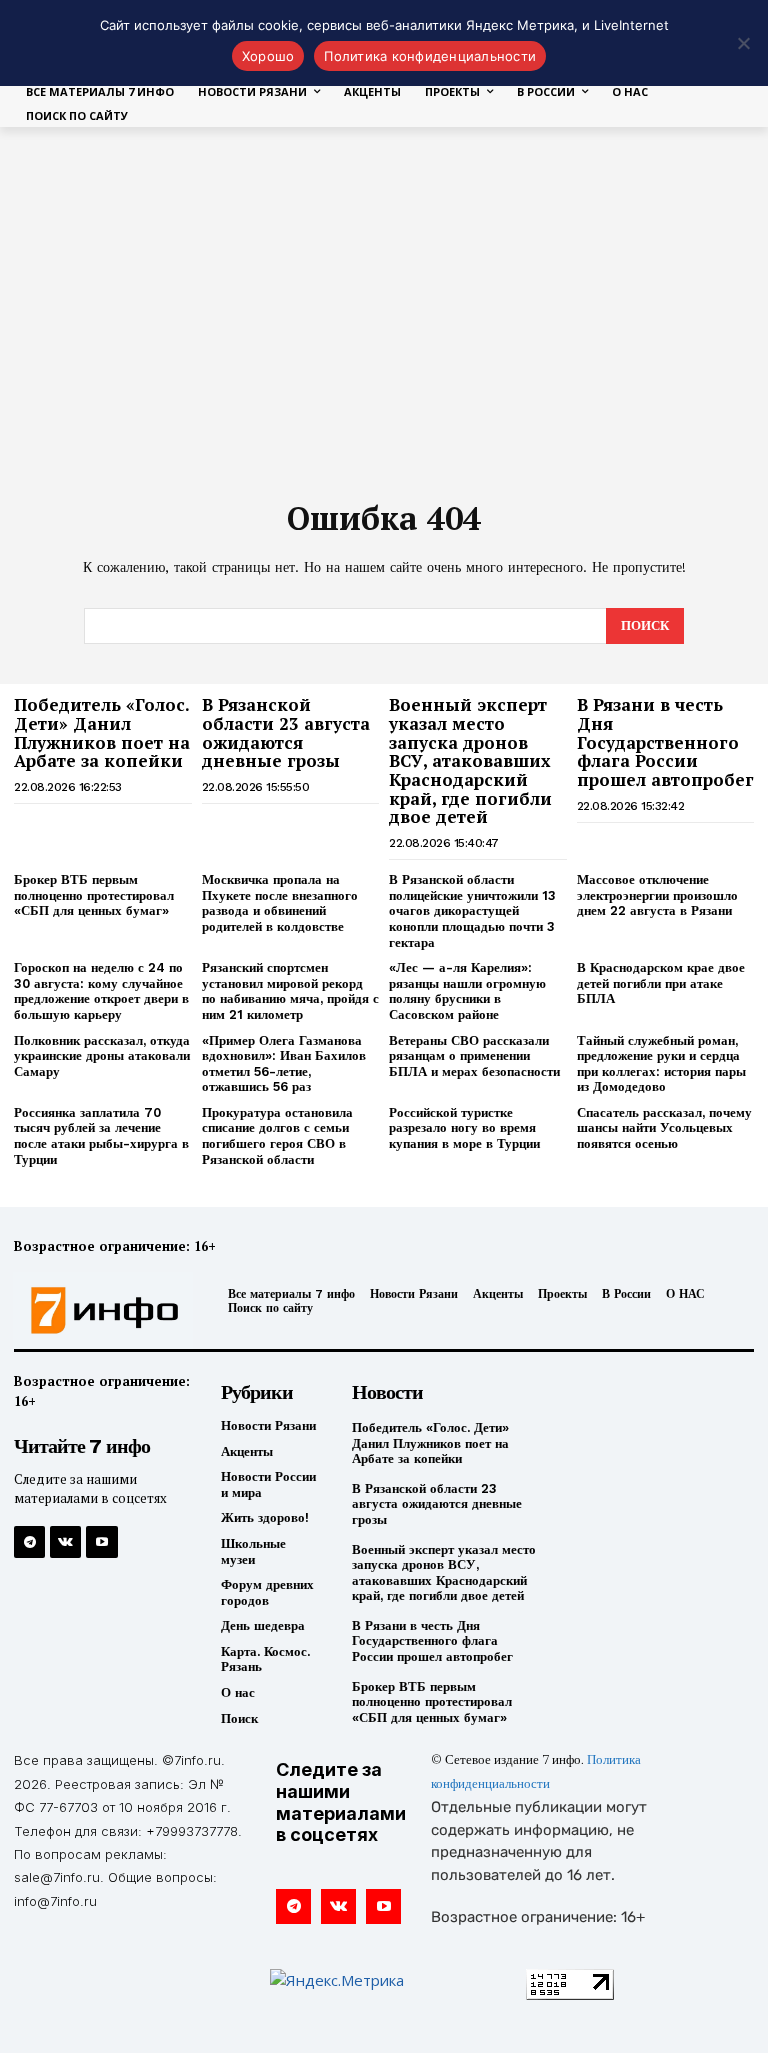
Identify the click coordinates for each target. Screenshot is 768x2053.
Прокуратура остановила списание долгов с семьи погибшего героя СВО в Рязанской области (277, 1136)
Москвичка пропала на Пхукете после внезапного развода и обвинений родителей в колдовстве (280, 903)
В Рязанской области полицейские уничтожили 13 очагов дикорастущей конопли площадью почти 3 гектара (472, 910)
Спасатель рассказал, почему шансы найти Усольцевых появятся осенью (664, 1128)
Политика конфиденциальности (430, 56)
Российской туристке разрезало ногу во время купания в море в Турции (464, 1128)
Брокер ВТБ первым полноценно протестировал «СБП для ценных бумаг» (94, 895)
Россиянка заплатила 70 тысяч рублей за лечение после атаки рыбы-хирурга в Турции (101, 1136)
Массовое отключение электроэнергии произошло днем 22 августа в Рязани (657, 895)
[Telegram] (29, 1541)
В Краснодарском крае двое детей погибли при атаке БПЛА (661, 983)
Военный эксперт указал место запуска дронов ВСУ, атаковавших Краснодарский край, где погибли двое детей (470, 760)
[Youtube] (101, 1541)
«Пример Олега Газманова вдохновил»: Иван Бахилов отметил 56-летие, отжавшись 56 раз (284, 1064)
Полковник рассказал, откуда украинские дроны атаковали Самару (102, 1056)
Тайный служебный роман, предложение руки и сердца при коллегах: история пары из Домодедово (661, 1064)
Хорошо (268, 56)
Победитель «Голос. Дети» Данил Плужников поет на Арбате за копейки (102, 732)
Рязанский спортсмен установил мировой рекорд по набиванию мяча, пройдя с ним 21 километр (290, 991)
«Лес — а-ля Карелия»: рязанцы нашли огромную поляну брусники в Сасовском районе (467, 991)
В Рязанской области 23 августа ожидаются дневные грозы (286, 732)
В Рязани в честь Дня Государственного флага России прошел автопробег (665, 742)
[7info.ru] (99, 1311)
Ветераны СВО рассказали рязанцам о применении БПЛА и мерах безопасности (474, 1056)
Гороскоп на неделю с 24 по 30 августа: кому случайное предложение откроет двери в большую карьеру (101, 991)
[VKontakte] (65, 1541)
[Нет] (743, 43)
